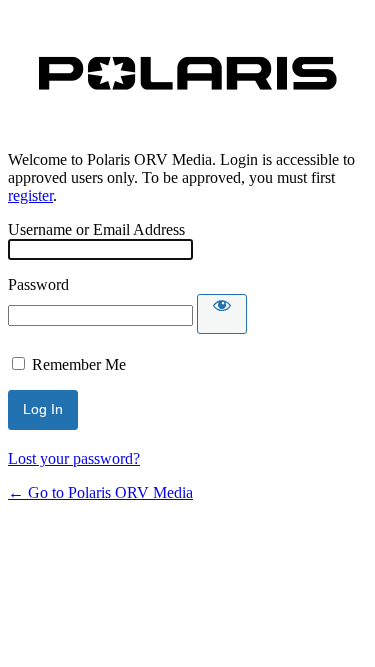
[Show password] (222, 314)
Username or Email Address (96, 229)
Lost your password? (74, 458)
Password (38, 284)
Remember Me (79, 364)
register (30, 195)
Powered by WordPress (188, 73)
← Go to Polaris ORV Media (100, 492)
